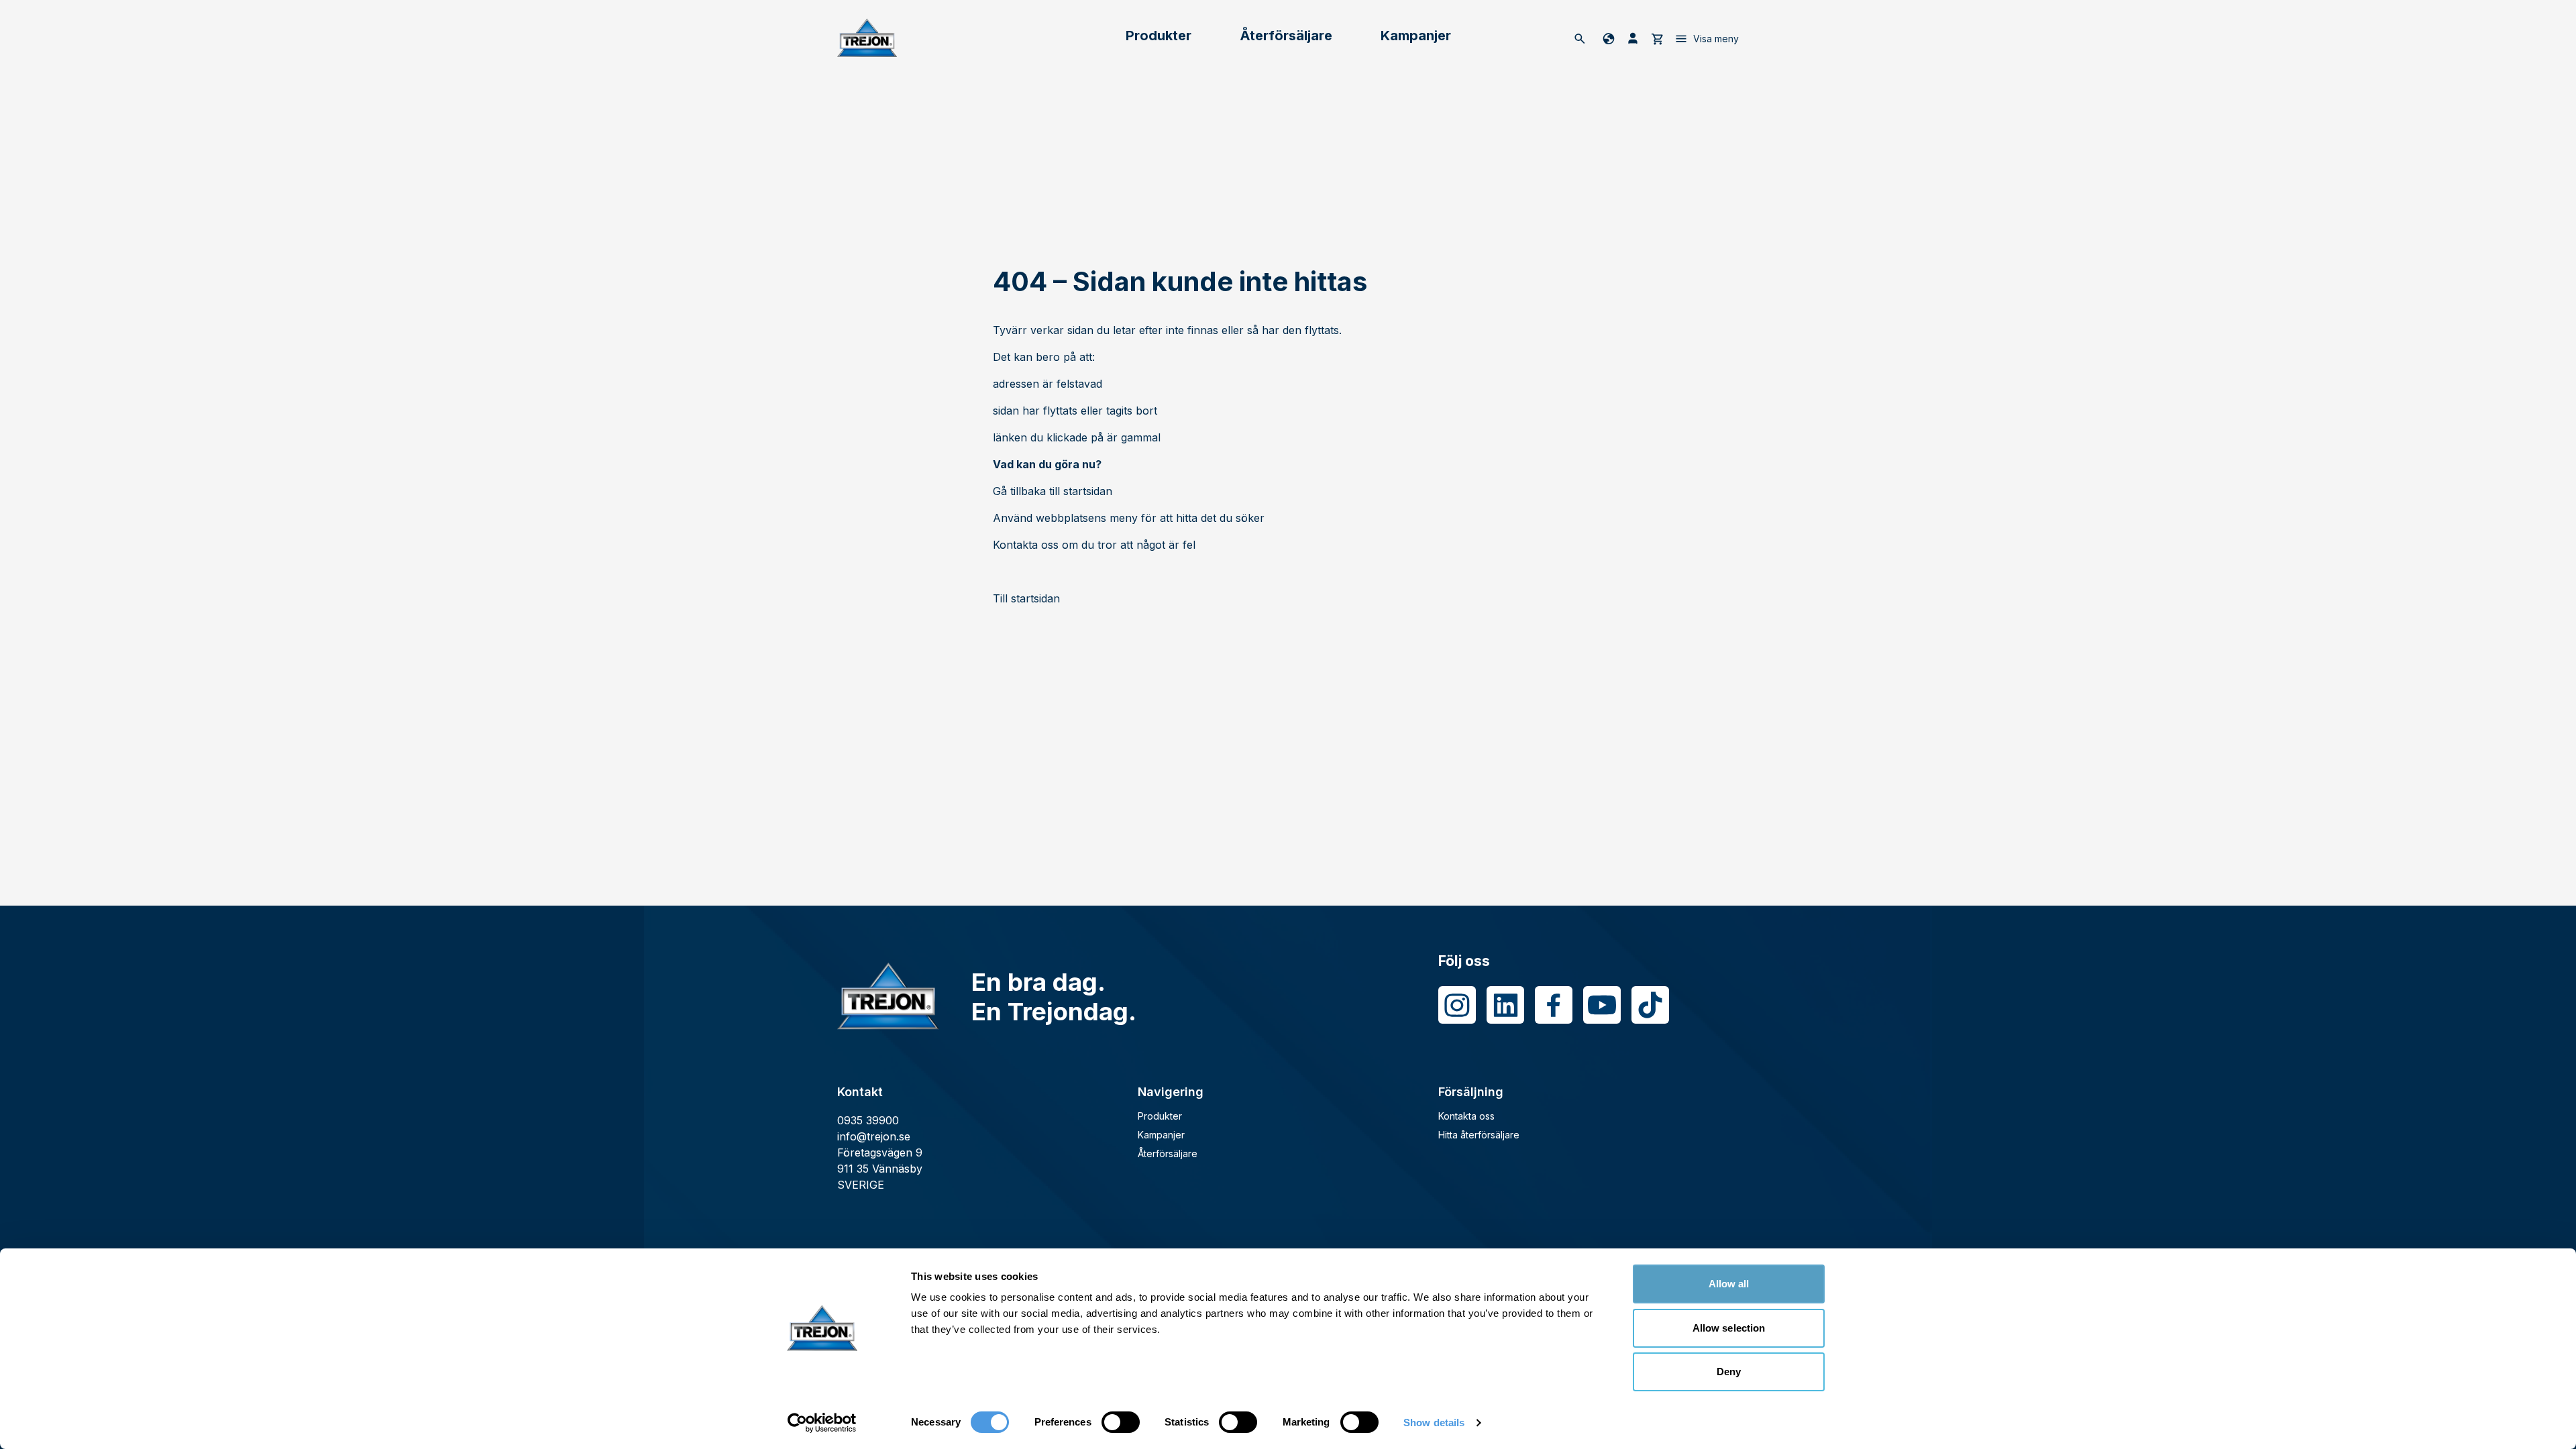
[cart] (1657, 38)
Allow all (1729, 1284)
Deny (1729, 1372)
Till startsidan (1026, 598)
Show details (1434, 1423)
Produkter (1159, 36)
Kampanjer (1416, 36)
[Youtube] (1602, 1005)
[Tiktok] (1650, 1005)
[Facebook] (1554, 1005)
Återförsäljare (1286, 36)
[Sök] (1580, 38)
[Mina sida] (1633, 38)
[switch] (1121, 1422)
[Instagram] (1457, 1005)
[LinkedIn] (1505, 1005)
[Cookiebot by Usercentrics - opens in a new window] (822, 1423)
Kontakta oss (1466, 1116)
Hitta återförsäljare (1479, 1135)
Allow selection (1729, 1328)
